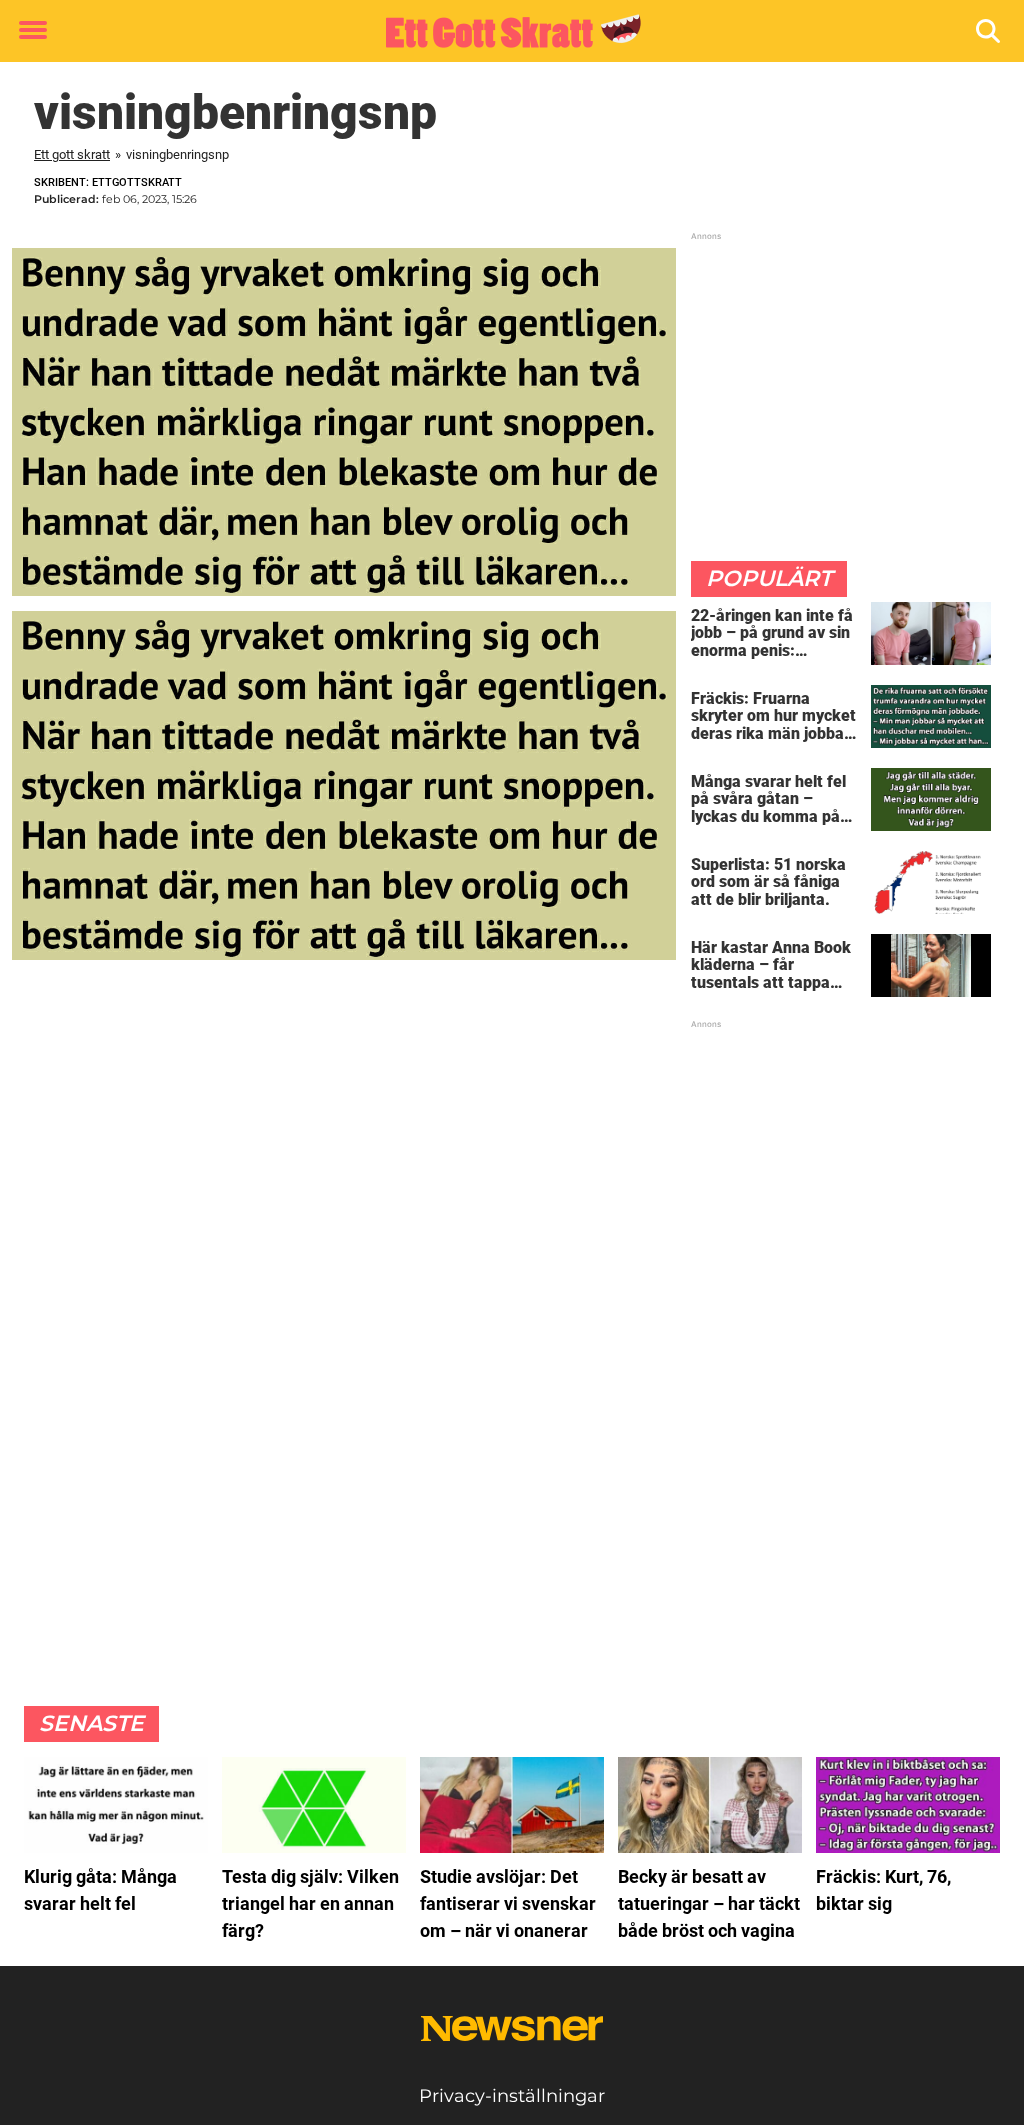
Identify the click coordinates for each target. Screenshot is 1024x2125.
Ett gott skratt (72, 154)
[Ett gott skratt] (504, 32)
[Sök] (989, 31)
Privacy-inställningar (512, 2096)
